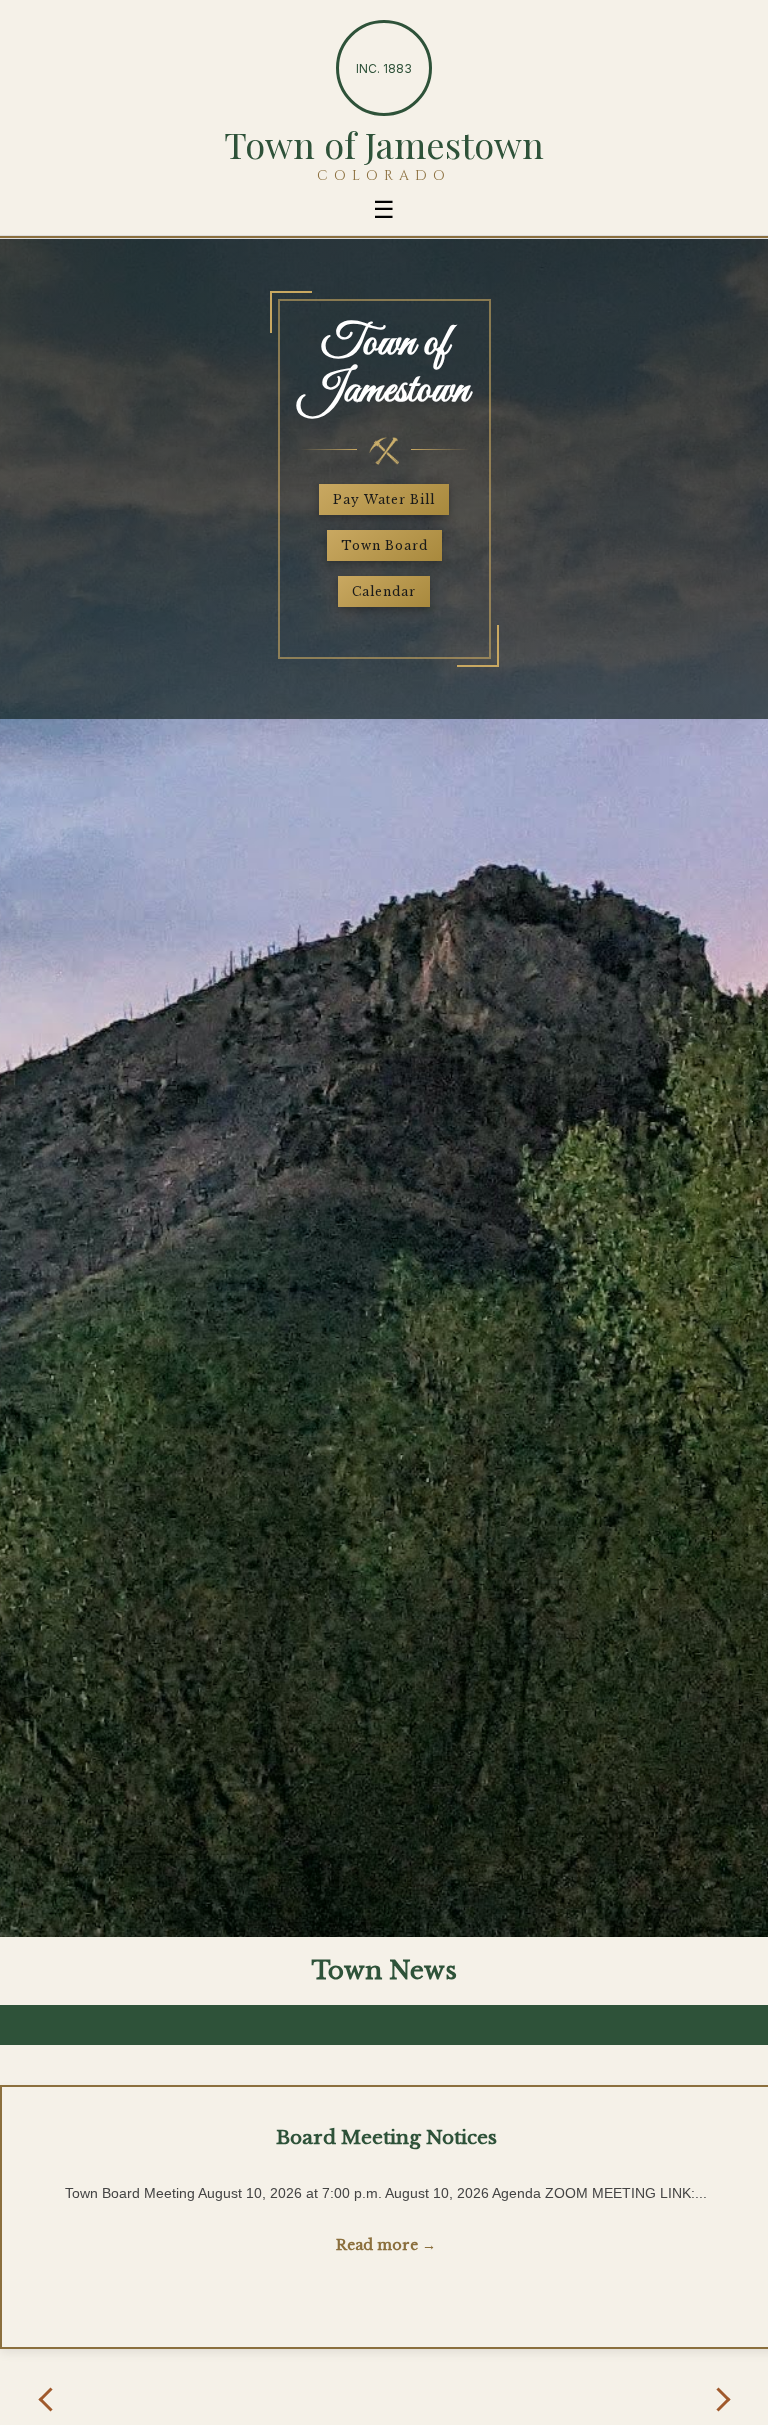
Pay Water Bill (384, 499)
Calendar (384, 591)
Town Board (384, 545)
